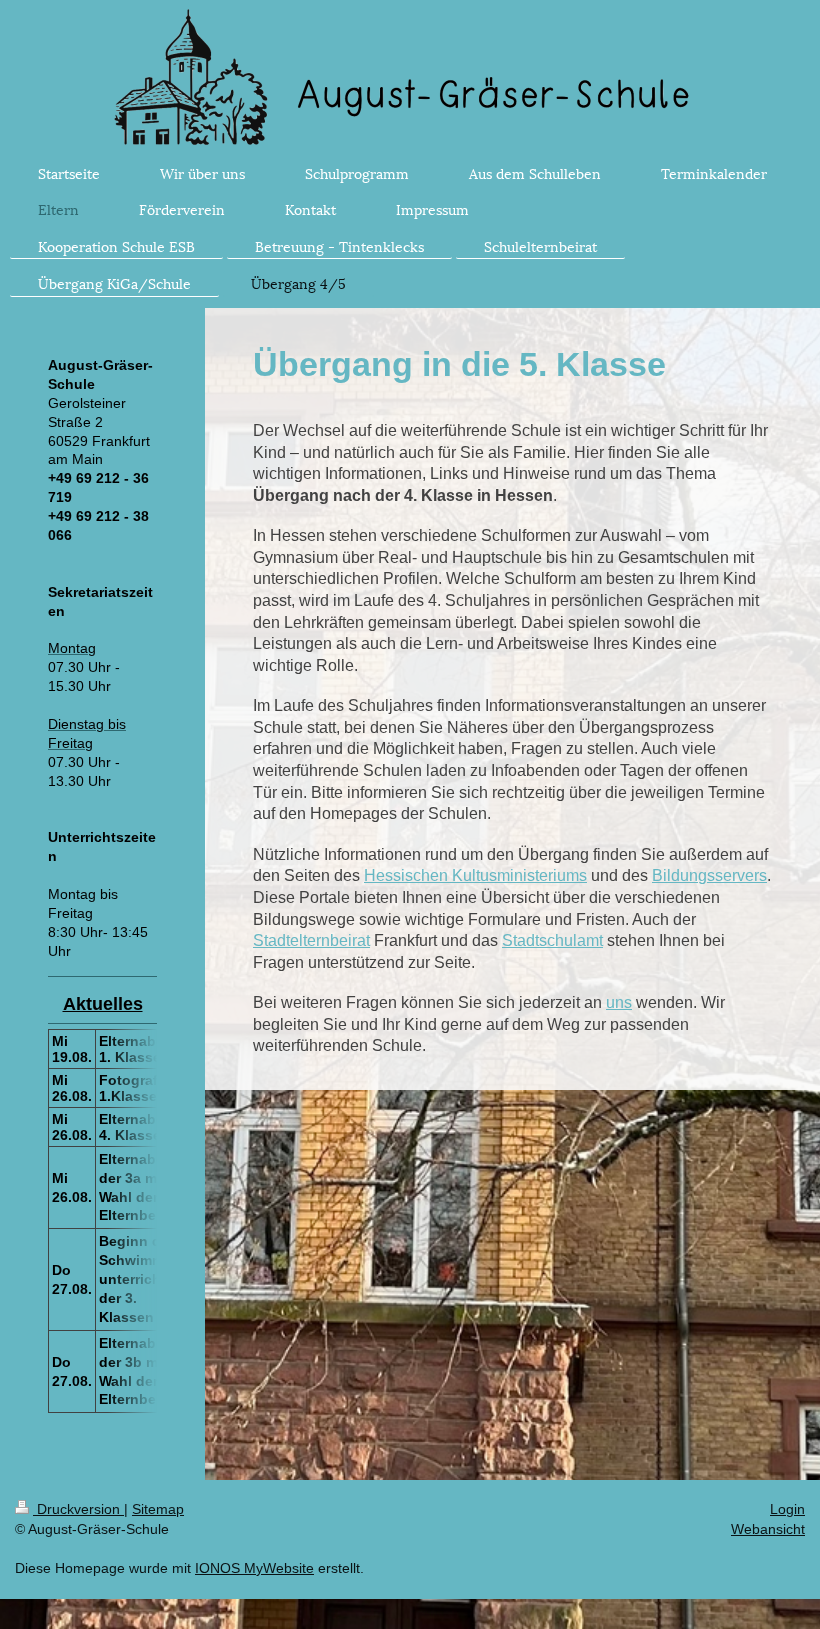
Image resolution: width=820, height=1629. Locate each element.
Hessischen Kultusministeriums (475, 875)
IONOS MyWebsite (254, 1568)
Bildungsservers (709, 875)
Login (787, 1509)
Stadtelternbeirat (311, 940)
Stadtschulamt (552, 940)
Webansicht (768, 1529)
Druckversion (78, 1509)
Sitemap (158, 1509)
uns (619, 1002)
